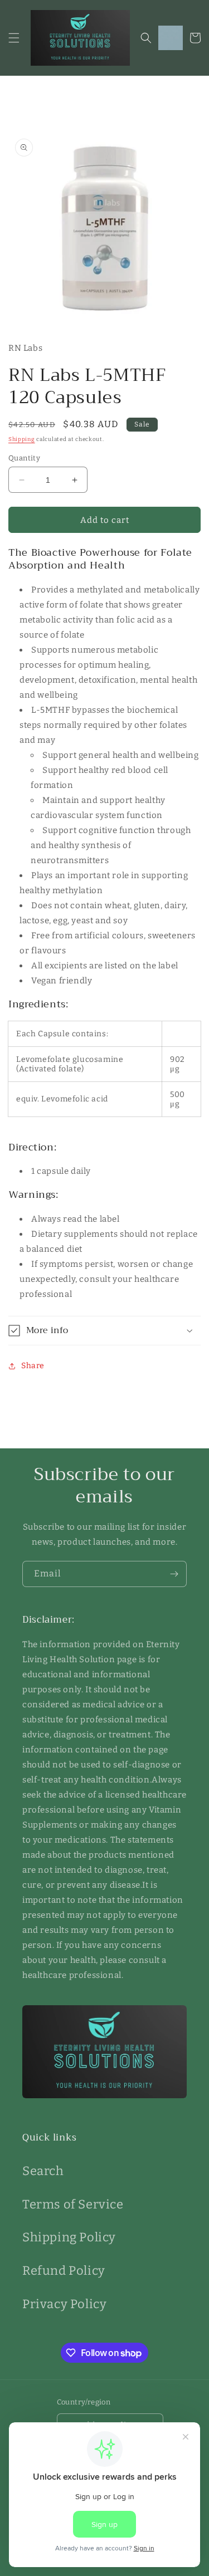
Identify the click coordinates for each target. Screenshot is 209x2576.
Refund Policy (64, 2271)
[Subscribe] (174, 1574)
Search (43, 2171)
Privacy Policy (64, 2304)
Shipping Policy (69, 2237)
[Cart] (195, 38)
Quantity (24, 458)
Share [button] (33, 1366)
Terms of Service (73, 2204)
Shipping (22, 439)
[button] (14, 38)
